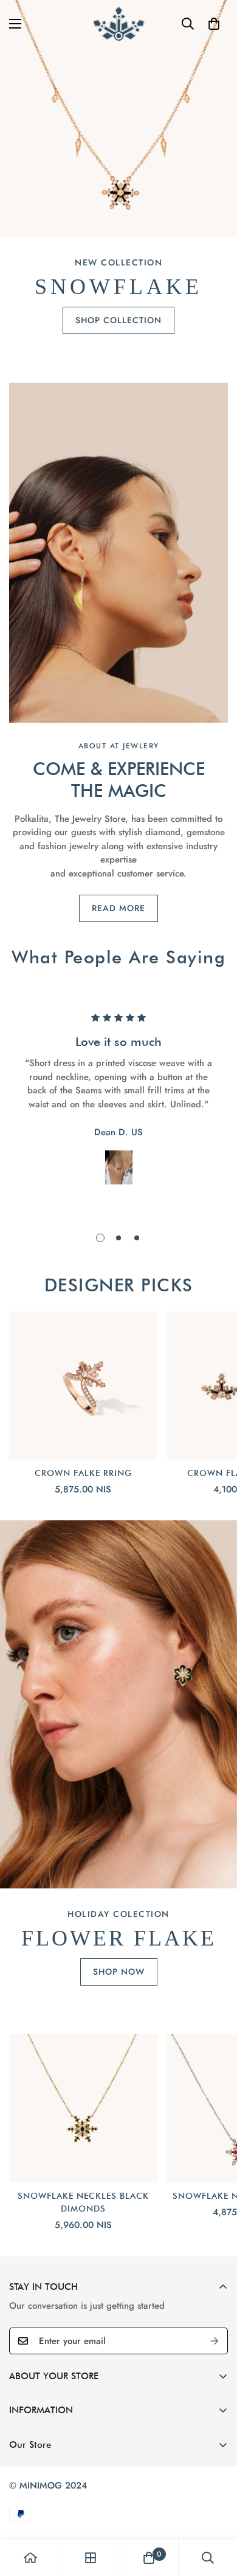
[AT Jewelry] (119, 23)
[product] (30, 2558)
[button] (214, 24)
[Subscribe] (215, 2341)
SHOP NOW (119, 1972)
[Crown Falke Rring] (83, 1385)
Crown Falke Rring (83, 1473)
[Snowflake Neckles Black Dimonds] (83, 2108)
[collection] (91, 2558)
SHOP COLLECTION (118, 320)
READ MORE (118, 908)
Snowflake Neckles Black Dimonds (83, 2202)
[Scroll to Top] (215, 2512)
